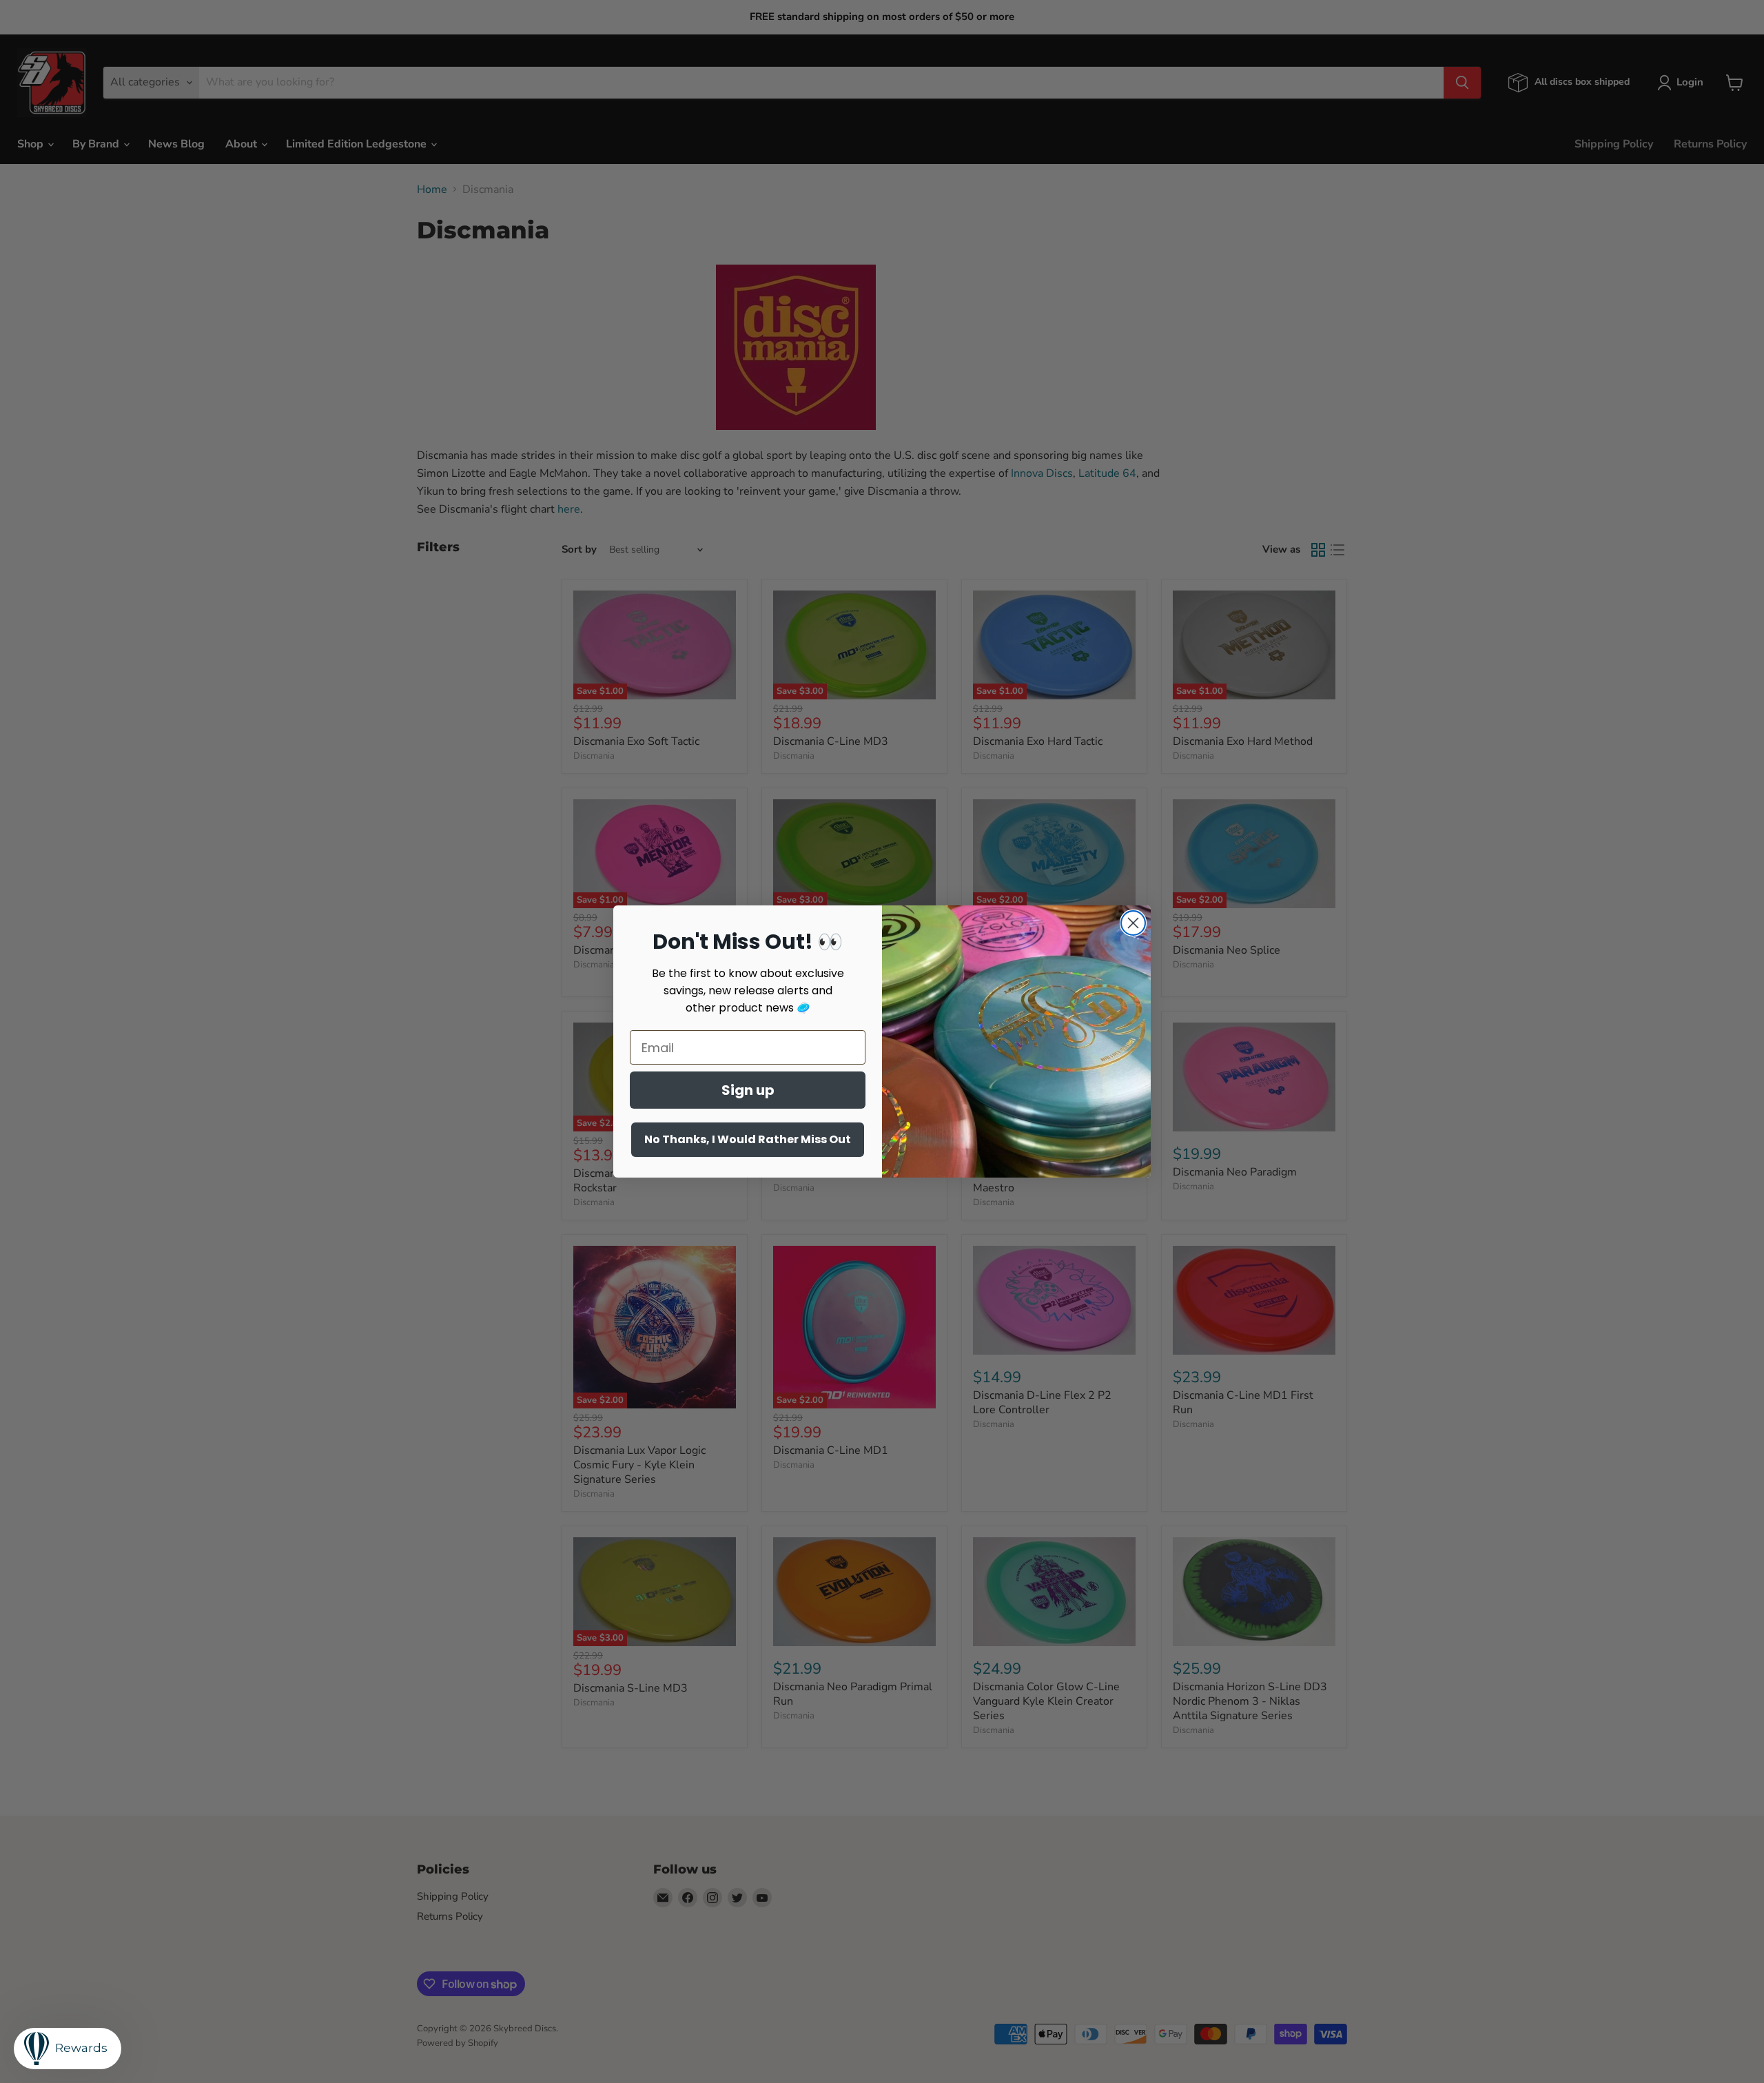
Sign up (748, 1090)
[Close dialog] (1133, 923)
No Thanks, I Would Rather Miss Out (748, 1139)
